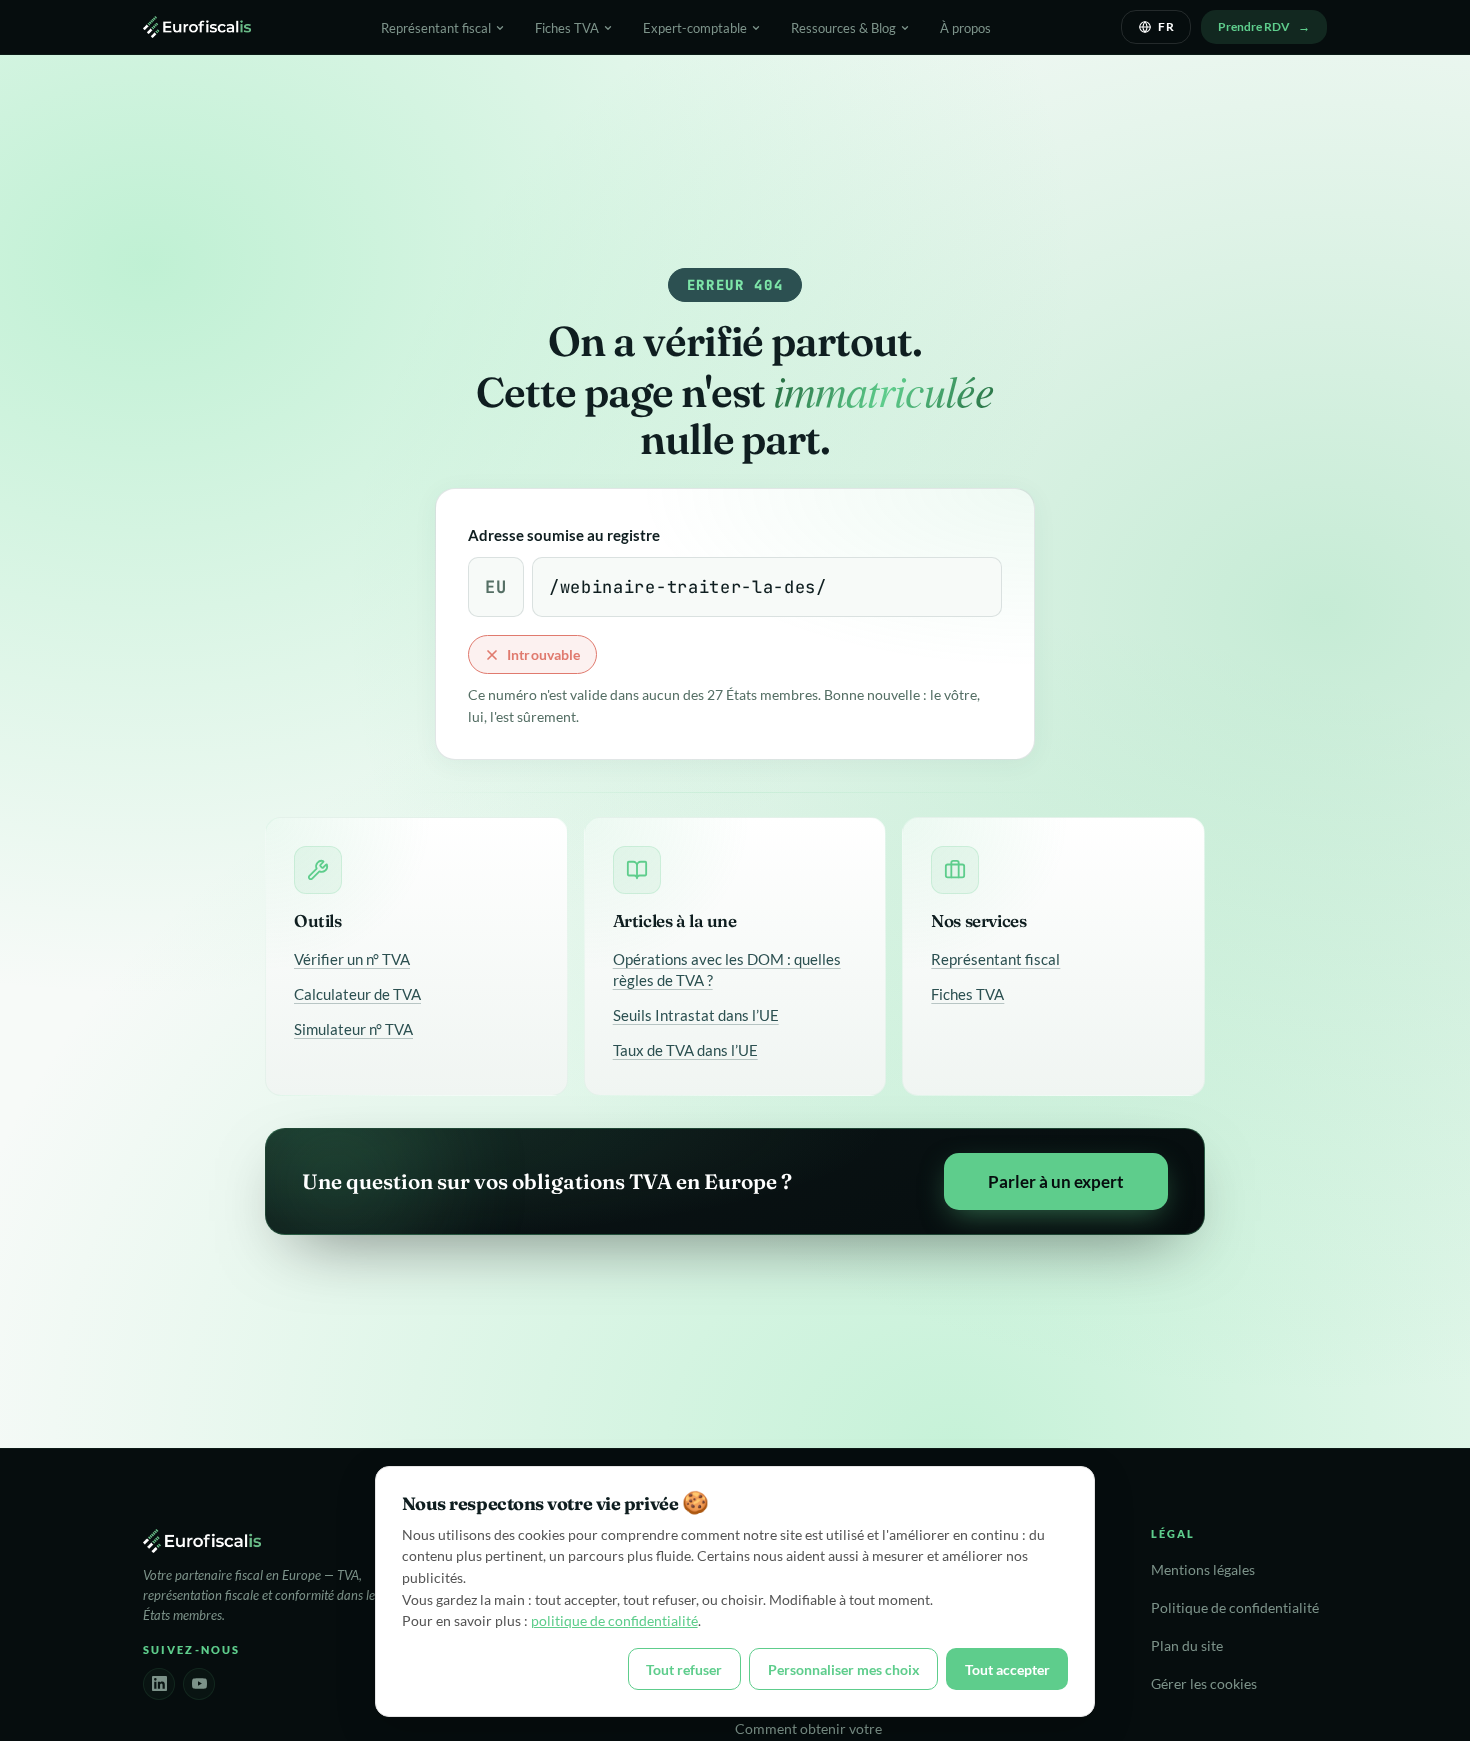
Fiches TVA (967, 994)
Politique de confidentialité (1235, 1608)
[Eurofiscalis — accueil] (197, 27)
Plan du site (1187, 1646)
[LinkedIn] (159, 1684)
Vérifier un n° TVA (352, 959)
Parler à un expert (1056, 1181)
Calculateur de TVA (357, 994)
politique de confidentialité (614, 1620)
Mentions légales (1203, 1570)
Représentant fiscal (995, 959)
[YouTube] (199, 1684)
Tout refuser (684, 1669)
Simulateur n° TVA (353, 1029)
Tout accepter (1007, 1669)
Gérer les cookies (1204, 1684)
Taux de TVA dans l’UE (685, 1050)
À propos (965, 28)
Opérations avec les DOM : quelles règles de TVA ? (727, 969)
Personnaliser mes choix (844, 1669)
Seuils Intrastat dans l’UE (696, 1015)
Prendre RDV (1254, 26)
